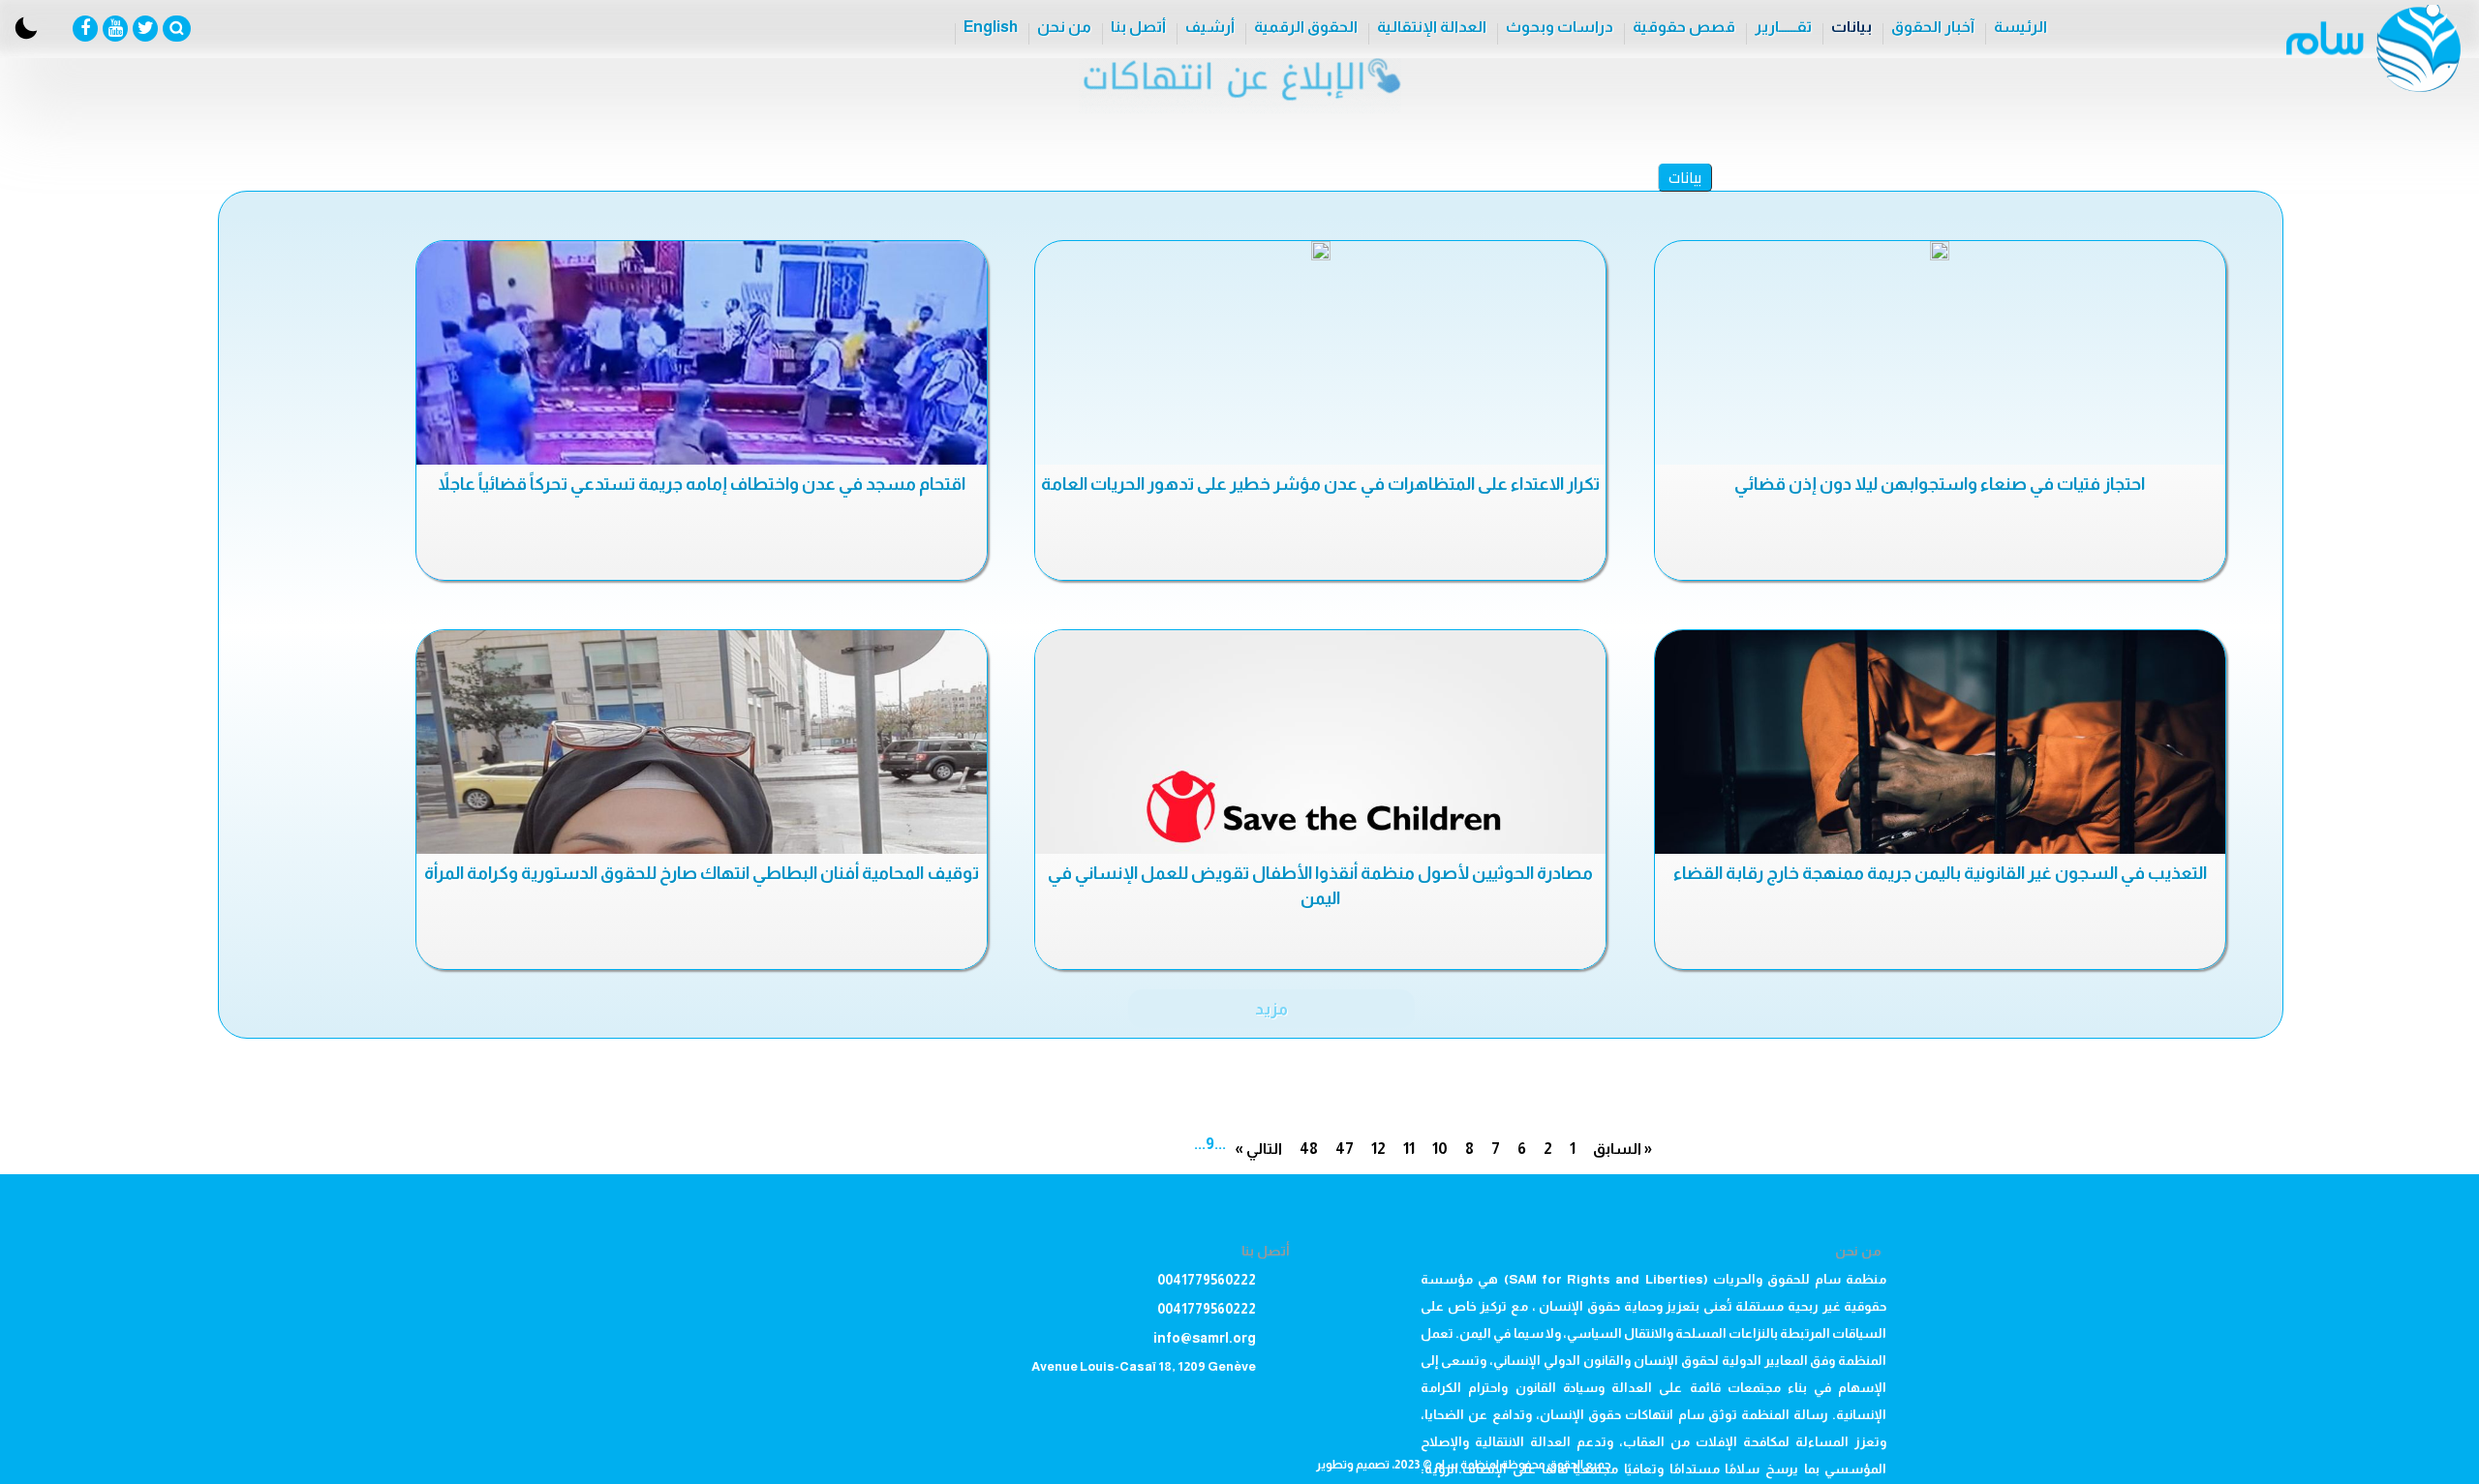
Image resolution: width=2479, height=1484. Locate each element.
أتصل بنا (1138, 27)
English (991, 27)
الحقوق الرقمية (1306, 27)
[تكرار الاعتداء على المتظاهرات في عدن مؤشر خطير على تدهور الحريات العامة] (1320, 251)
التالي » (1258, 1149)
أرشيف (1210, 27)
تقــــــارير (1783, 27)
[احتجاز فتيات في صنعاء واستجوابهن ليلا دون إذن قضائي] (1940, 251)
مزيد (1271, 1009)
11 (1409, 1149)
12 (1378, 1149)
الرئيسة (2020, 27)
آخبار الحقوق (1933, 27)
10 (1440, 1149)
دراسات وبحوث (1560, 27)
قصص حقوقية (1684, 27)
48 (1309, 1149)
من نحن (1064, 27)
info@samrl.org (1205, 1338)
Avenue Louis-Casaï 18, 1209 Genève (1144, 1366)
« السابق (1622, 1149)
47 (1345, 1149)
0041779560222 (1207, 1280)
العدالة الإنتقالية (1432, 27)
